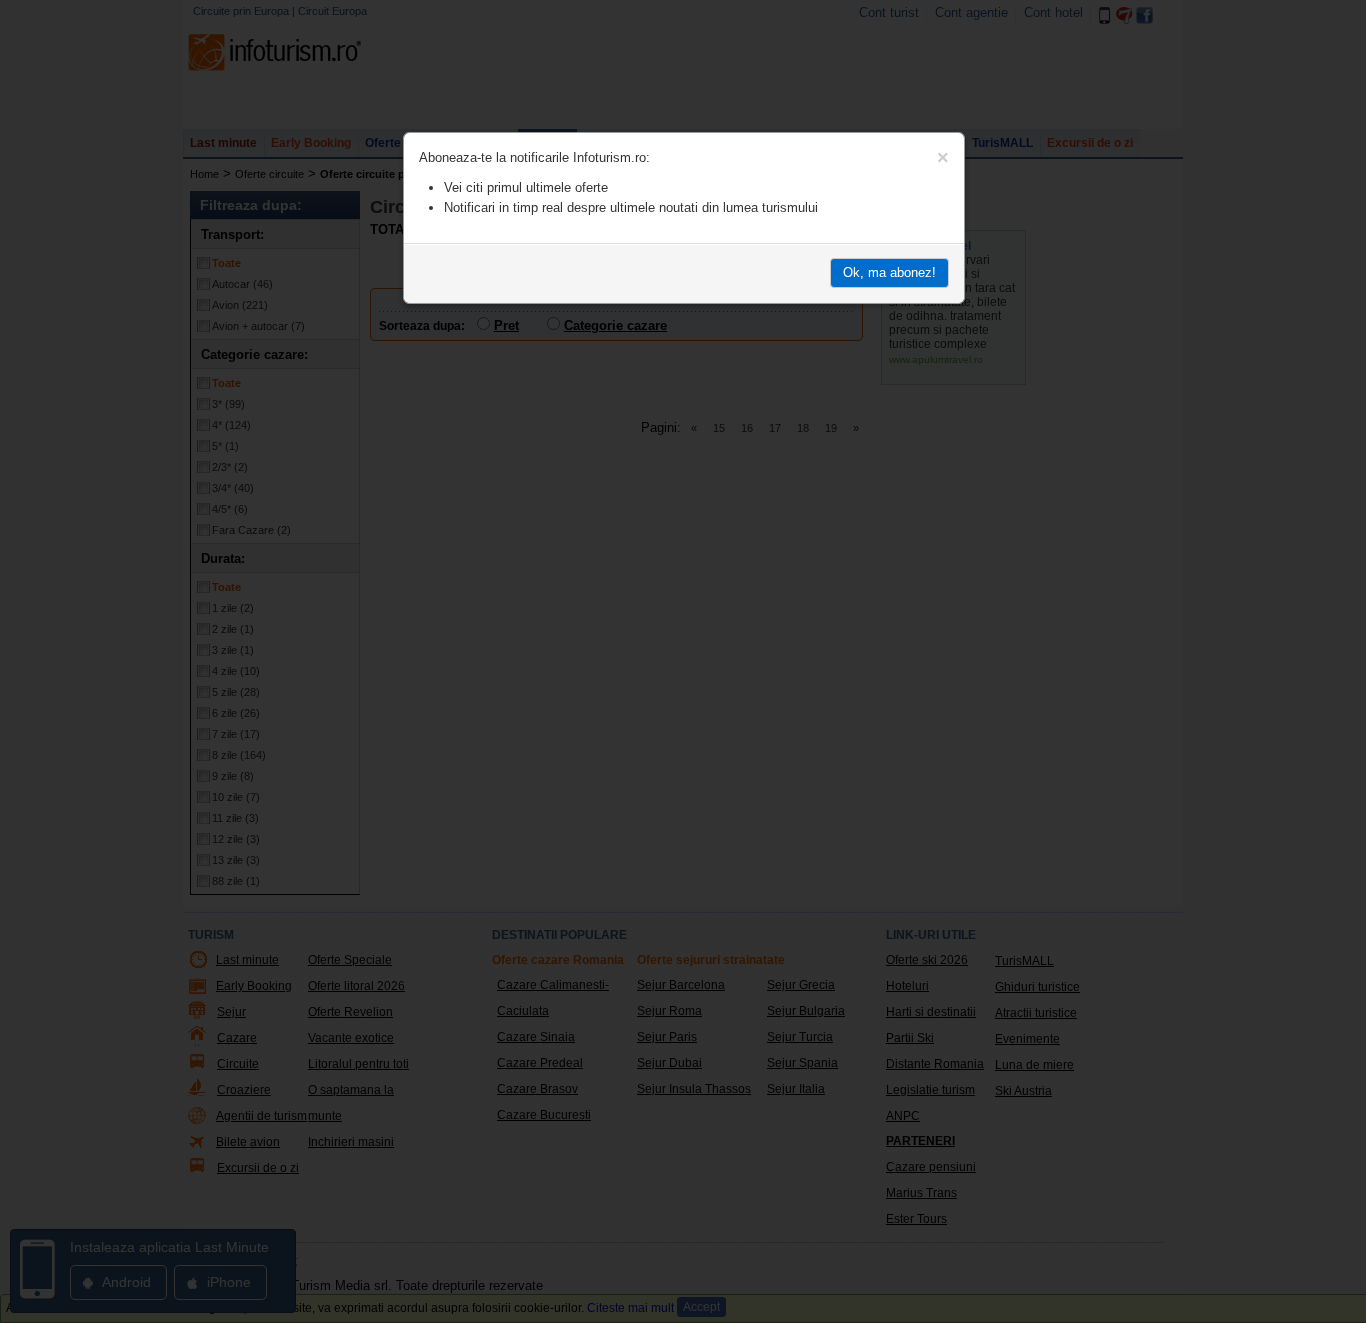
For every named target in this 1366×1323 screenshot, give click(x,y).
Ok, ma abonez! (889, 272)
